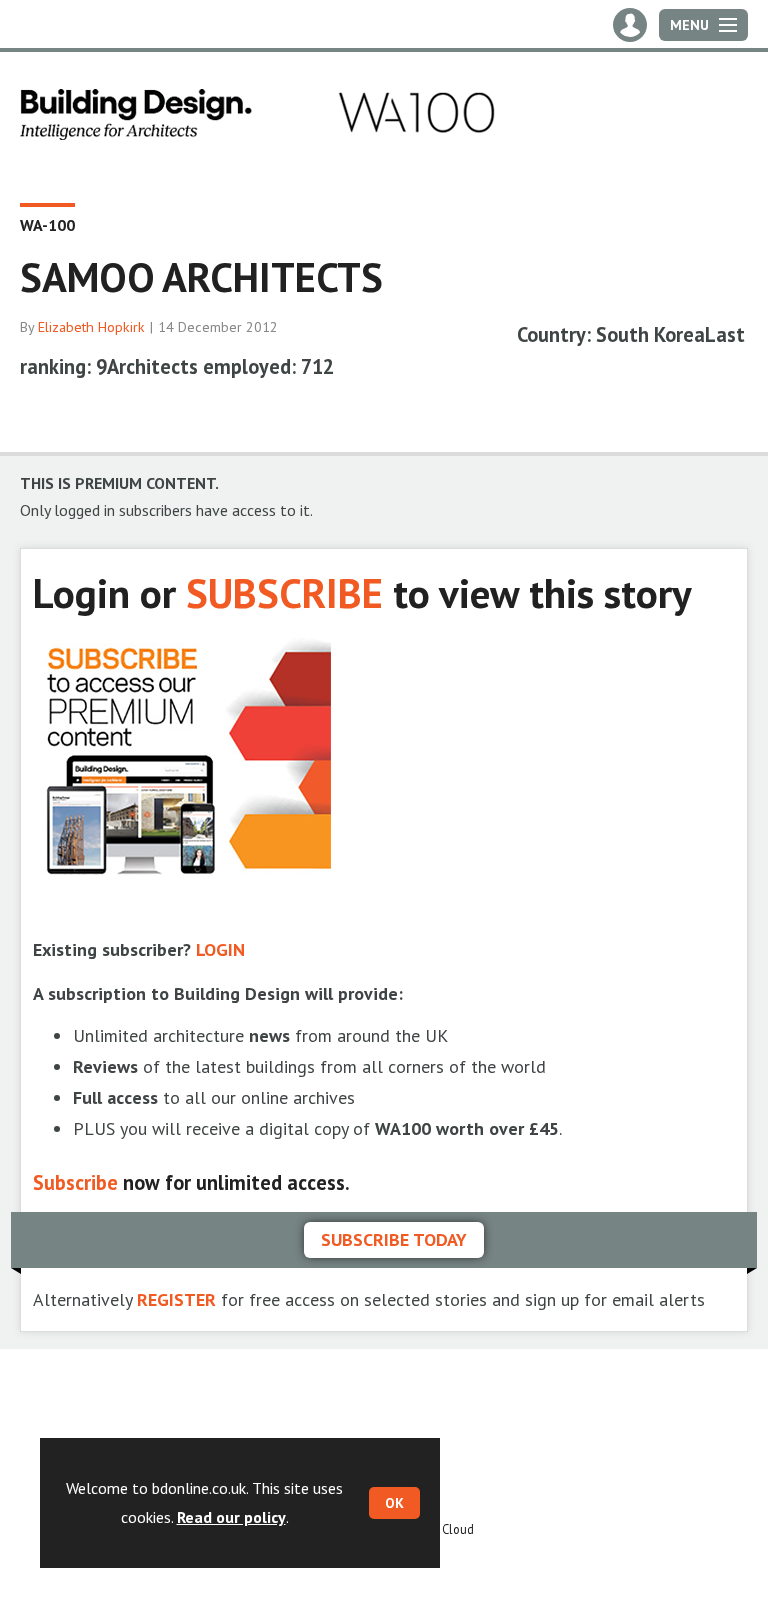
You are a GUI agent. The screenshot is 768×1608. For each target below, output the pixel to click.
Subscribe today (394, 1239)
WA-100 (47, 225)
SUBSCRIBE (284, 592)
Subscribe (75, 1182)
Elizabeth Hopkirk (91, 327)
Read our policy (231, 1517)
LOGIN (220, 949)
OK (394, 1503)
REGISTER (176, 1299)
